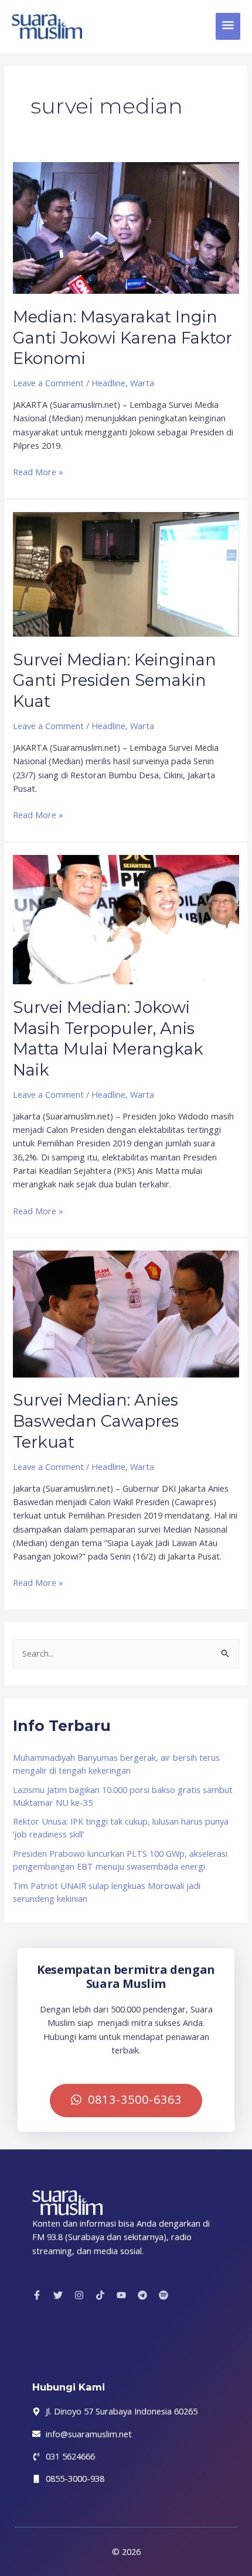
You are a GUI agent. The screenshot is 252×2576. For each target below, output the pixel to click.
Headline (108, 383)
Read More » (38, 471)
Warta (142, 383)
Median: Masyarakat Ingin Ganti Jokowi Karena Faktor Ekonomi (122, 338)
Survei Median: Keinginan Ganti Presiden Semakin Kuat (115, 681)
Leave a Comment (48, 383)
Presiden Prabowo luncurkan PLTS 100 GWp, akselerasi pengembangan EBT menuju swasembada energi (120, 1860)
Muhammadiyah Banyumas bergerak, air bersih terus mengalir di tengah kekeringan (116, 1764)
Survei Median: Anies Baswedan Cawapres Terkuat (96, 1421)
